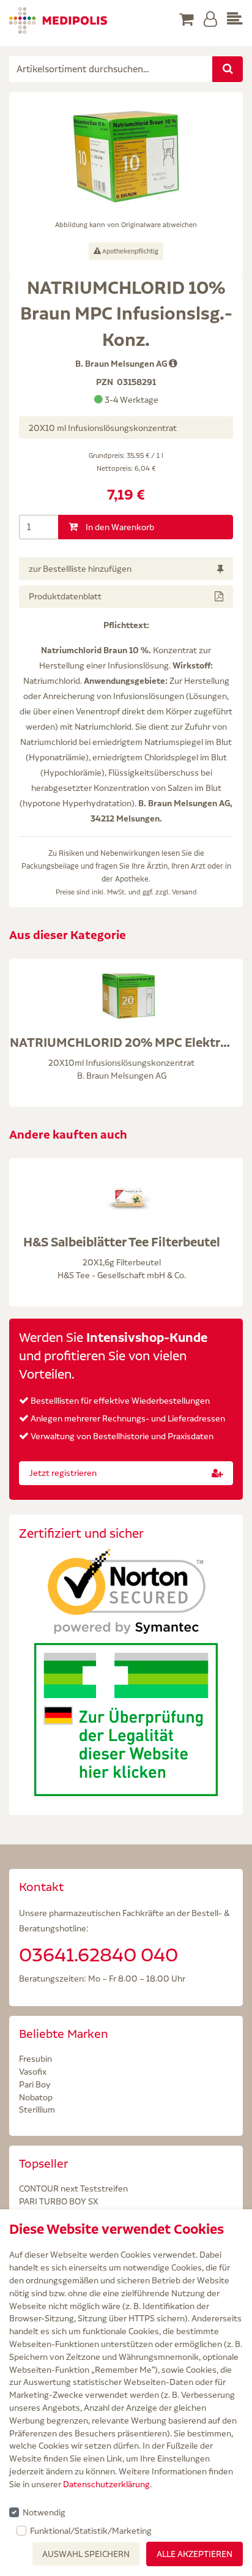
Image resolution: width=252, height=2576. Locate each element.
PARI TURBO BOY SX (59, 2201)
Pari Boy (35, 2084)
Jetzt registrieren (63, 1473)
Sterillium (37, 2110)
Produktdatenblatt (65, 596)
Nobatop (36, 2097)
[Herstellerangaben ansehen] (173, 364)
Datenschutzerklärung (106, 2484)
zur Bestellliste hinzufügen (80, 569)
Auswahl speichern (86, 2554)
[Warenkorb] (187, 20)
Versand (184, 892)
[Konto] (210, 20)
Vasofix (33, 2072)
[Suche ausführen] (228, 69)
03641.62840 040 (98, 1955)
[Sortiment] (235, 20)
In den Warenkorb (119, 527)
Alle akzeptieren (195, 2554)
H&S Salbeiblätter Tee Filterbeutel (122, 1242)
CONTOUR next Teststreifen (73, 2188)
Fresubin (35, 2059)
